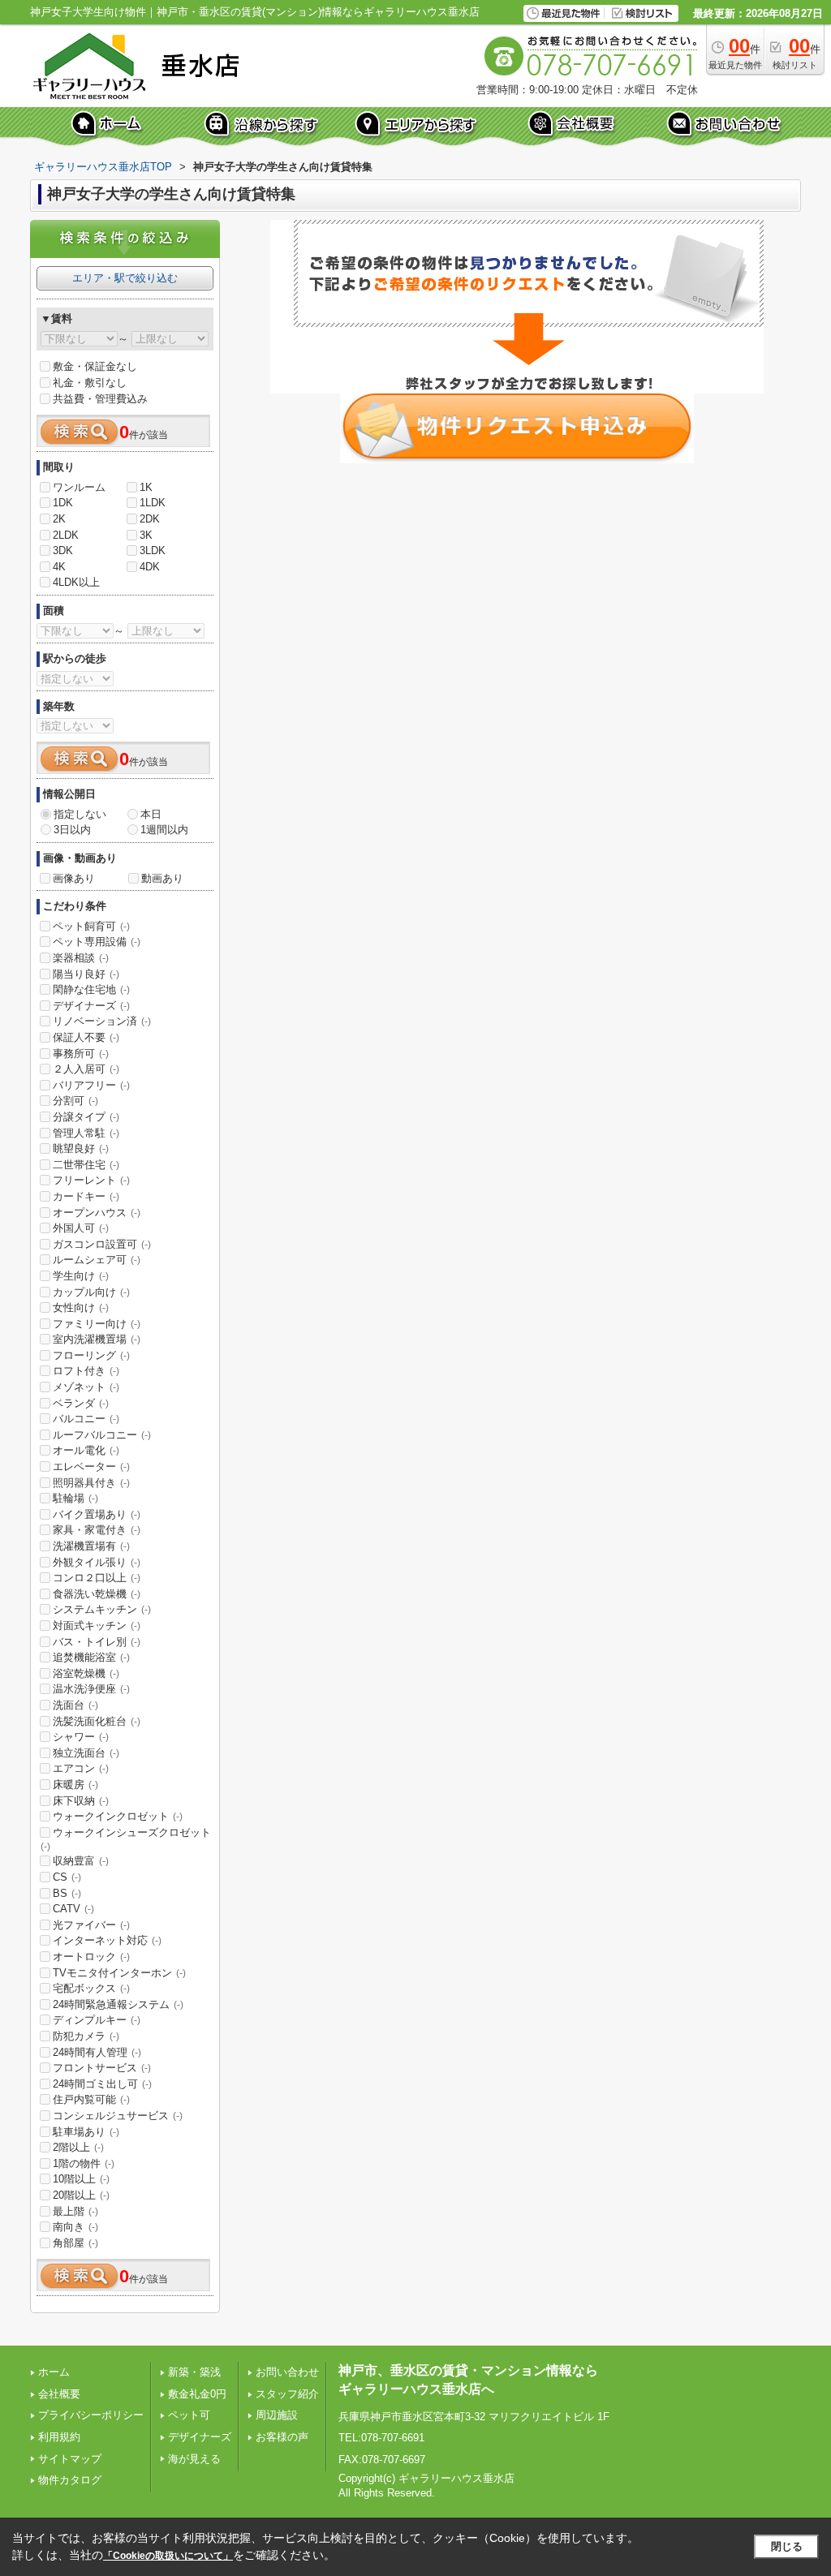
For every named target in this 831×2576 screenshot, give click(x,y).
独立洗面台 (86, 1753)
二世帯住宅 (86, 1165)
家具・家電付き (97, 1530)
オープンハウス (97, 1213)
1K (146, 487)
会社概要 (59, 2394)
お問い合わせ (287, 2372)
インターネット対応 (107, 1940)
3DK (63, 550)
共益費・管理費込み (100, 399)
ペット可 (189, 2415)
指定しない (80, 814)
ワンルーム (79, 487)
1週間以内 (164, 830)
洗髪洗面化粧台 (97, 1721)
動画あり (162, 878)
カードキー (86, 1196)
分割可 (75, 1101)
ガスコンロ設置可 (102, 1244)
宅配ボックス (91, 1988)
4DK (150, 567)
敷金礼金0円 (197, 2394)
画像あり (74, 878)
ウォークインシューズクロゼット (126, 1839)
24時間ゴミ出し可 (102, 2084)
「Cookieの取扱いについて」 (168, 2556)
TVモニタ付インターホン (119, 1973)
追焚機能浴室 (91, 1657)
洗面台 (75, 1705)
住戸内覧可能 (91, 2099)
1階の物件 (84, 2163)
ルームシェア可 (97, 1260)
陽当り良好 (86, 974)
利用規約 (59, 2437)
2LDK (66, 535)
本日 (151, 814)
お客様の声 (282, 2437)
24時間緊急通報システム (118, 2004)
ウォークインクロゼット (118, 1816)
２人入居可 (86, 1069)
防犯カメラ (86, 2036)
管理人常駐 (86, 1133)
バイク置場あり (97, 1514)
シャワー (81, 1737)
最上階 (75, 2211)
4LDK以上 (76, 582)
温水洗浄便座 (91, 1689)
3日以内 (72, 830)
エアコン (81, 1768)
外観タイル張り (97, 1562)
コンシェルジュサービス (118, 2116)
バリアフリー (91, 1085)
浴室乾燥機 (86, 1673)
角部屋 (75, 2243)
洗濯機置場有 (91, 1546)
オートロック (91, 1957)
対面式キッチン (97, 1626)
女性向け (81, 1307)
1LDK (153, 503)
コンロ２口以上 (97, 1578)
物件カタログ (70, 2480)
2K (59, 519)
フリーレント (91, 1180)
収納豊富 (81, 1861)
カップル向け (91, 1292)
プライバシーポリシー (91, 2415)
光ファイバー (91, 1925)
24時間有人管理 (97, 2052)
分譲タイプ (86, 1117)
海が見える (194, 2459)
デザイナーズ (91, 1006)
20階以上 (81, 2195)
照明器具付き (91, 1483)
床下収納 (81, 1801)
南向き (75, 2227)
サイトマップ (70, 2459)
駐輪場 (75, 1498)
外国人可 (81, 1228)
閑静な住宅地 (91, 989)
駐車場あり (86, 2132)
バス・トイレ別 (97, 1642)
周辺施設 (277, 2415)
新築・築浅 (194, 2372)
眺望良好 (81, 1148)
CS (67, 1877)
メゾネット (86, 1387)
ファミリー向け (97, 1324)
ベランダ (81, 1403)
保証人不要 (86, 1037)
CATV (73, 1909)
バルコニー (86, 1419)
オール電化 (86, 1450)
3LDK (153, 550)
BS (67, 1893)
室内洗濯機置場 (97, 1339)
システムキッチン (102, 1609)
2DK (150, 519)
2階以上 (78, 2147)
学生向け (81, 1276)
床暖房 (75, 1785)
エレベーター (91, 1466)
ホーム (54, 2372)
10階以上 (81, 2179)
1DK (63, 503)
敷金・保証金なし (95, 366)
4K (59, 567)
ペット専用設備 (97, 942)
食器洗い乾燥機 (97, 1594)
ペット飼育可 (91, 926)
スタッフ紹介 (287, 2394)
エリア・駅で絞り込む (125, 278)
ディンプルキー (97, 2020)
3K (146, 535)
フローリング (91, 1355)
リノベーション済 (102, 1021)
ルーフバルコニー (102, 1435)
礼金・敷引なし (90, 383)
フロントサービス (102, 2068)
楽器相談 (81, 958)
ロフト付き (86, 1371)
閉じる (787, 2546)
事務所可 (81, 1054)
